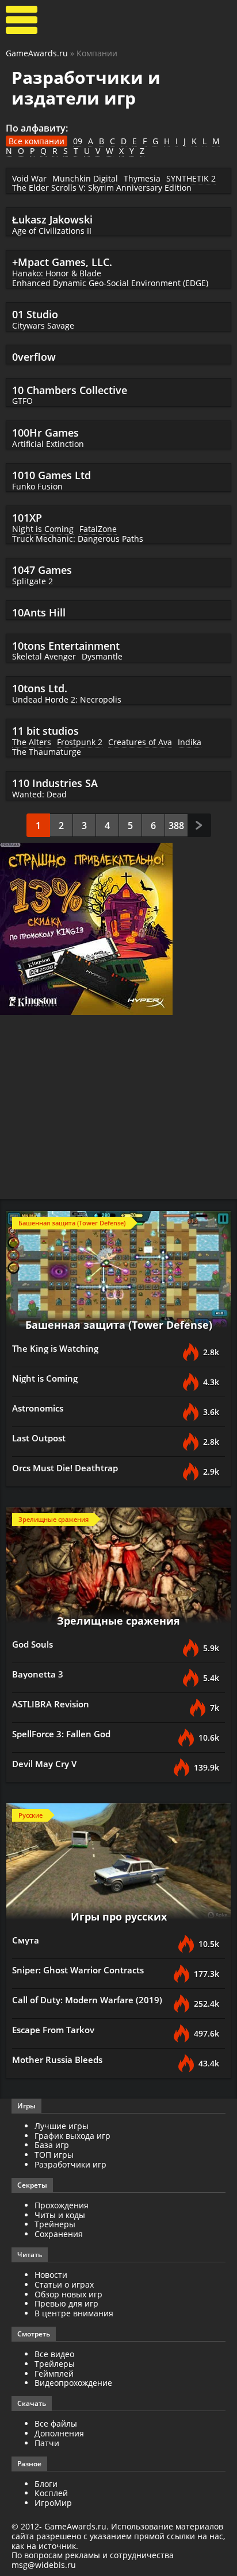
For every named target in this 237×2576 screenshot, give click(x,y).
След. (199, 825)
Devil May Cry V (44, 1764)
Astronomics (38, 1408)
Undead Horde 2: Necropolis (67, 699)
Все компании (37, 141)
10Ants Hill (39, 612)
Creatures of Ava (140, 742)
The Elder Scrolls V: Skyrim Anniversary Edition (102, 188)
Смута (26, 1940)
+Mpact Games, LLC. (62, 262)
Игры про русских (119, 1916)
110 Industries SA (55, 783)
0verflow (34, 357)
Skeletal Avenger (44, 656)
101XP (27, 518)
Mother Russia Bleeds (57, 2060)
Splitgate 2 (33, 581)
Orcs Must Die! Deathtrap (65, 1468)
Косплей (51, 2493)
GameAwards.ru (37, 53)
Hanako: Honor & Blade (57, 273)
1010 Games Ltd (51, 475)
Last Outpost (39, 1438)
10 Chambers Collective (70, 390)
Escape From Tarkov (53, 2030)
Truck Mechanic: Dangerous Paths (78, 539)
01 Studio (35, 314)
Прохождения (62, 2205)
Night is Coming (43, 529)
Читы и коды (60, 2215)
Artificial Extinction (48, 444)
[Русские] (118, 1865)
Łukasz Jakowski (52, 219)
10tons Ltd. (40, 688)
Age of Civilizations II (52, 231)
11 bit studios (45, 731)
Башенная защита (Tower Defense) (119, 1325)
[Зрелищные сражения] (118, 1569)
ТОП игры (54, 2155)
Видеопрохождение (73, 2383)
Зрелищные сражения (118, 1621)
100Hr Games (45, 433)
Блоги (46, 2484)
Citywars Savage (43, 325)
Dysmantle (102, 656)
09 (78, 141)
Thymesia (142, 178)
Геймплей (54, 2373)
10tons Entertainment (66, 646)
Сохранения (59, 2234)
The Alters (32, 742)
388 (176, 826)
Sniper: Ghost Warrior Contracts (78, 1970)
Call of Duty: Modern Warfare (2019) (87, 2000)
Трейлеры (55, 2364)
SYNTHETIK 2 (191, 178)
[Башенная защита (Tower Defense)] (118, 1273)
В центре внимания (74, 2313)
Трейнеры (55, 2224)
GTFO (22, 401)
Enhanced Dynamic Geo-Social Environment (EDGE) (110, 283)
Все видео (54, 2354)
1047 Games (42, 570)
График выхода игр (72, 2136)
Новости (51, 2275)
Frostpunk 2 (80, 742)
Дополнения (59, 2433)
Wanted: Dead (39, 794)
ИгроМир (53, 2503)
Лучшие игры (62, 2126)
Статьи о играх (64, 2284)
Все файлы (56, 2423)
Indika (190, 742)
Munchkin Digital (85, 178)
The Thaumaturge (47, 752)
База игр (52, 2145)
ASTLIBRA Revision (51, 1704)
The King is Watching (55, 1348)
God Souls (33, 1644)
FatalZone (98, 529)
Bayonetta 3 (38, 1674)
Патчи (47, 2443)
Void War (29, 178)
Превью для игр (66, 2303)
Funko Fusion (37, 486)
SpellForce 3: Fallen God (61, 1734)
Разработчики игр (70, 2164)
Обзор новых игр (68, 2294)
